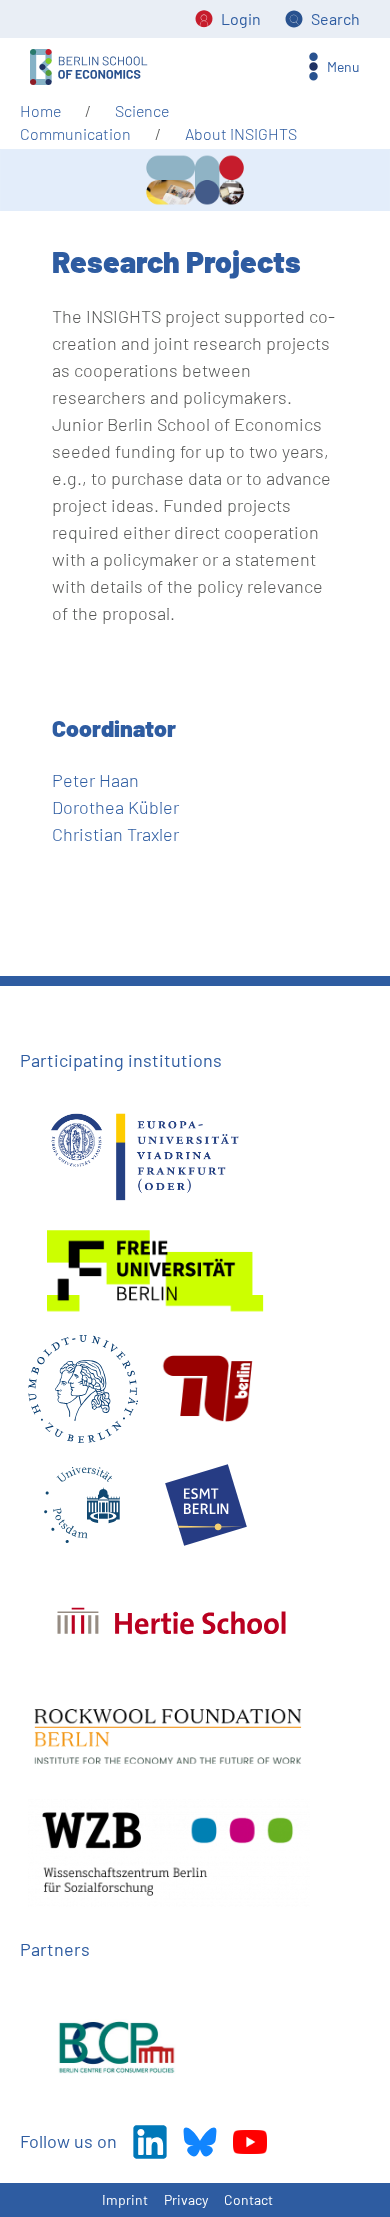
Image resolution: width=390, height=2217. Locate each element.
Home (40, 110)
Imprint (125, 2199)
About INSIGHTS (241, 133)
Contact (248, 2199)
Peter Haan (95, 780)
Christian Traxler (115, 834)
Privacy (186, 2199)
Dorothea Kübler (115, 807)
